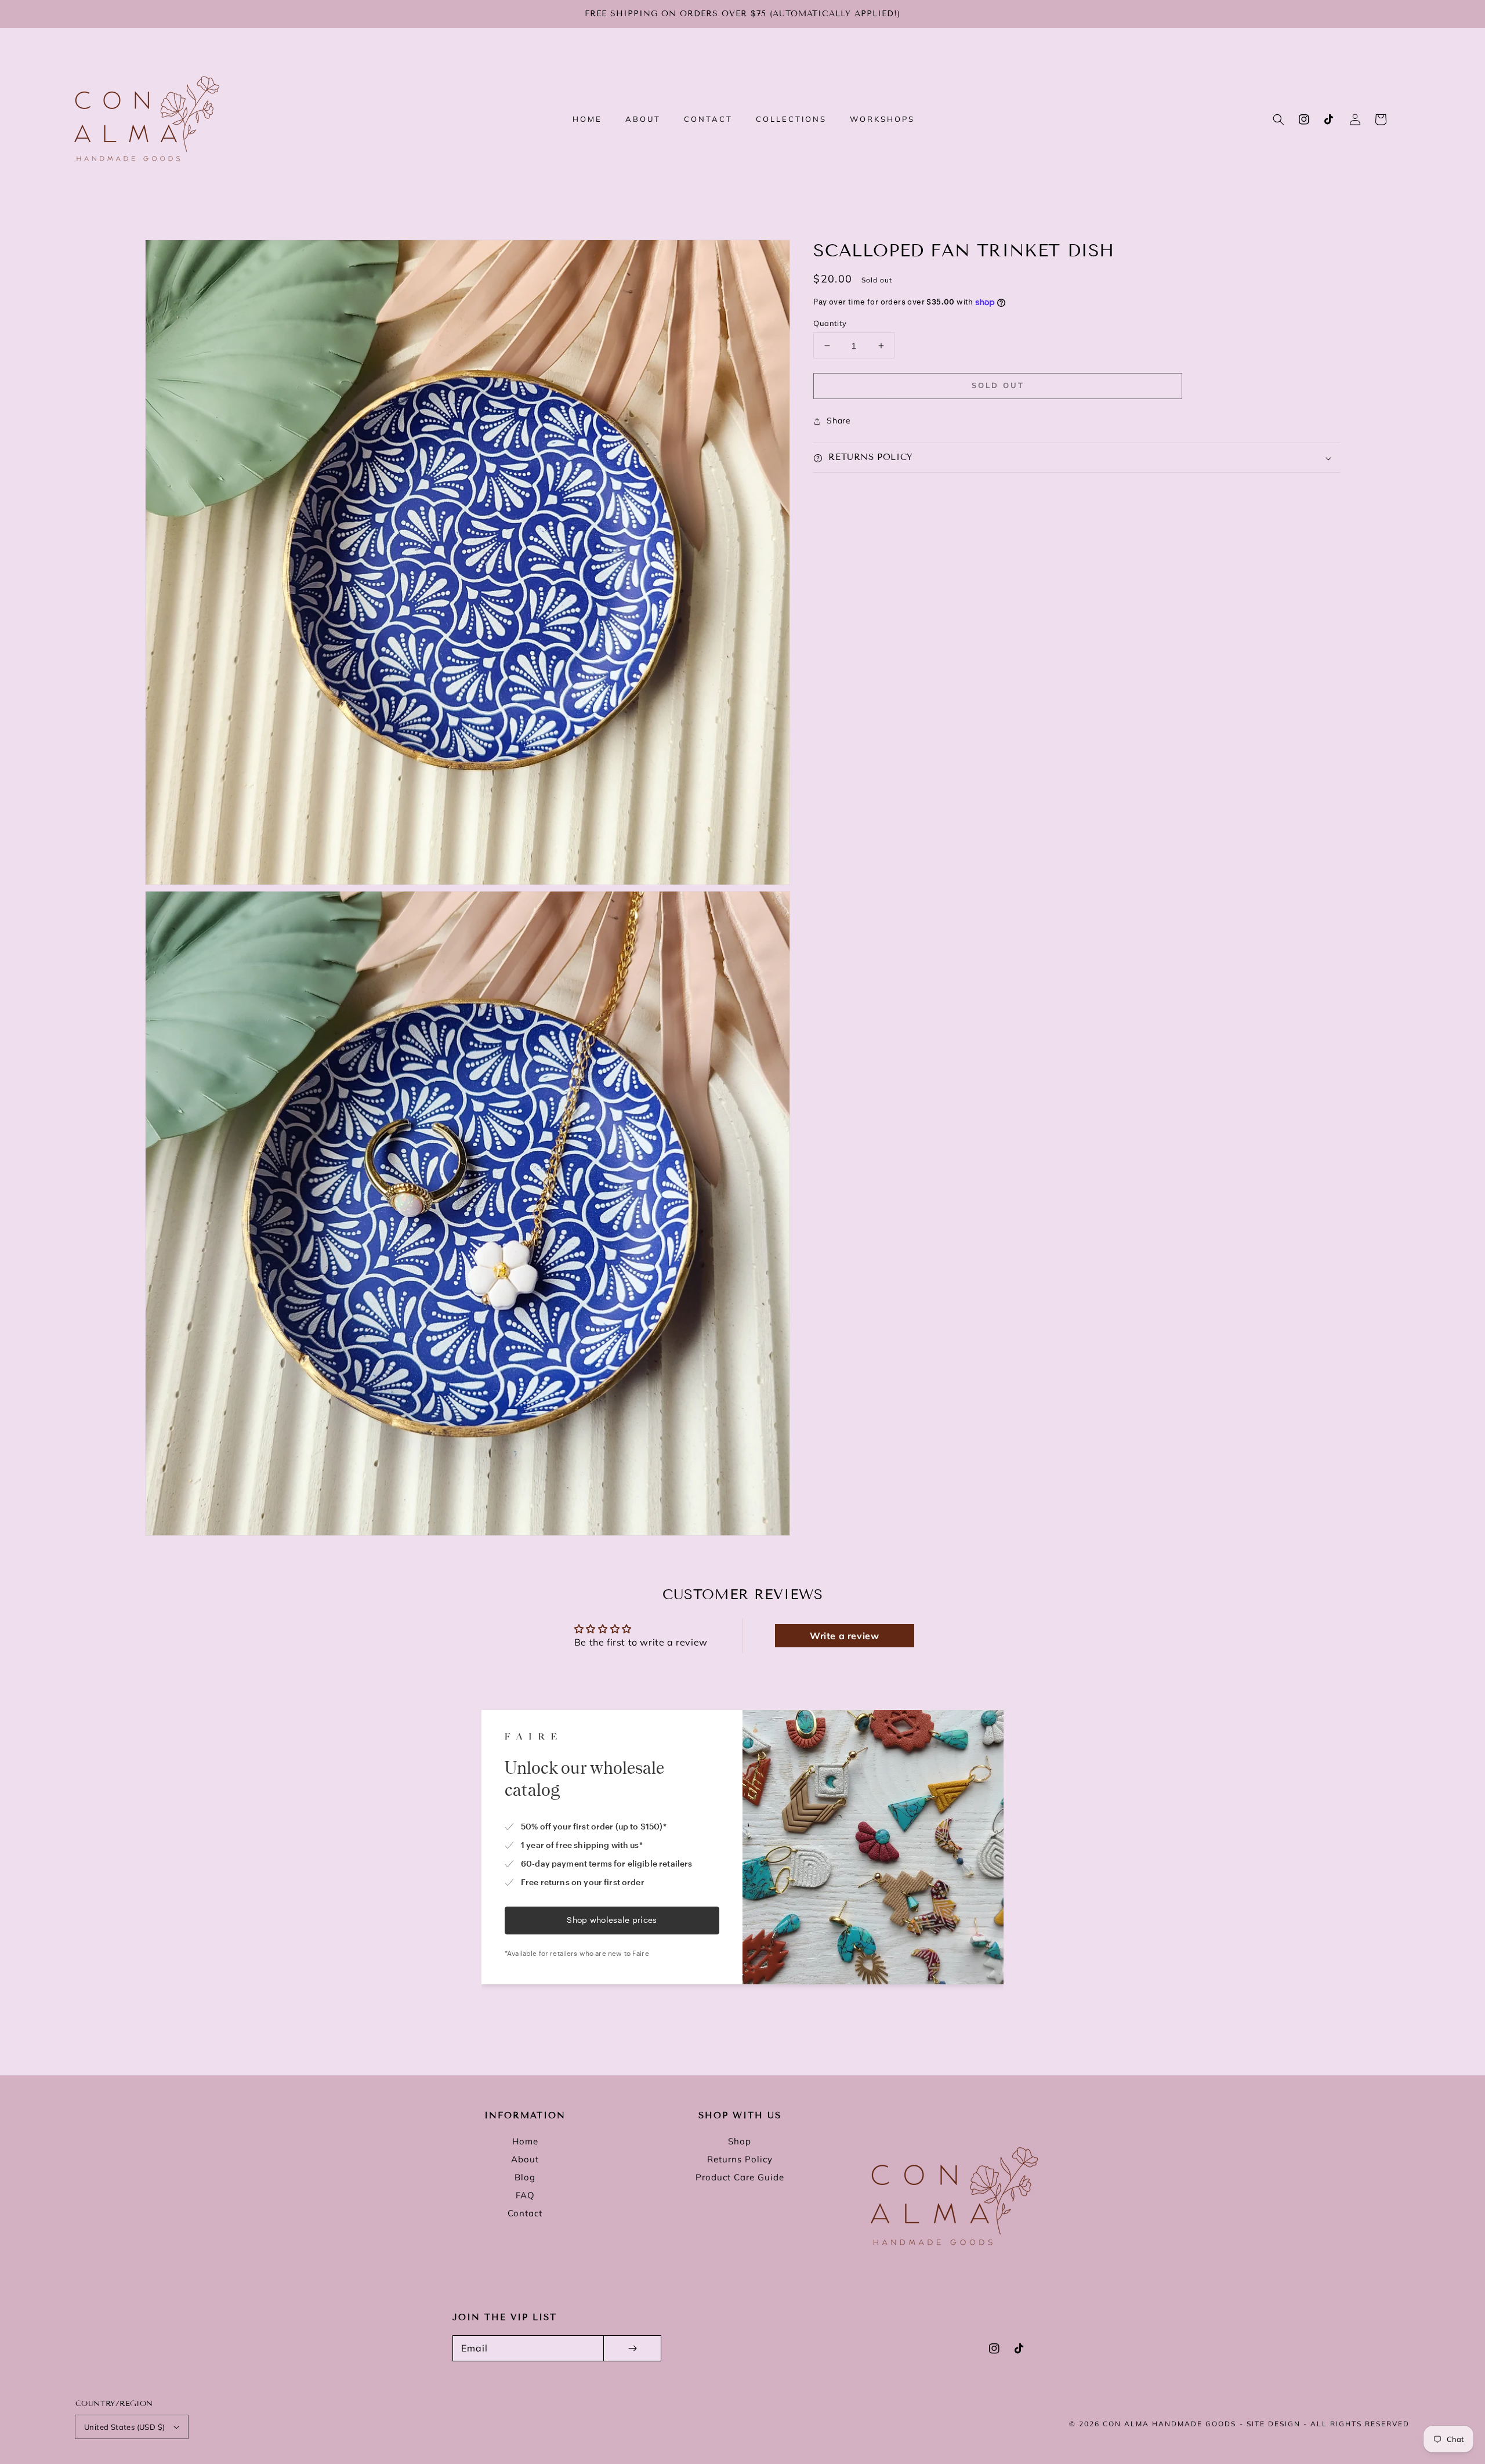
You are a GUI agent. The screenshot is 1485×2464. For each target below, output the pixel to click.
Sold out (998, 386)
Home (525, 2141)
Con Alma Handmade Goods (1169, 2424)
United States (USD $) (124, 2427)
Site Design (1274, 2424)
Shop (740, 2141)
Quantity (830, 323)
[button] (1278, 119)
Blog (525, 2177)
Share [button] (839, 421)
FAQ (525, 2195)
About (525, 2159)
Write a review (844, 1636)
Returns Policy (740, 2159)
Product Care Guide (740, 2177)
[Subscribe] (632, 2348)
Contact (525, 2213)
